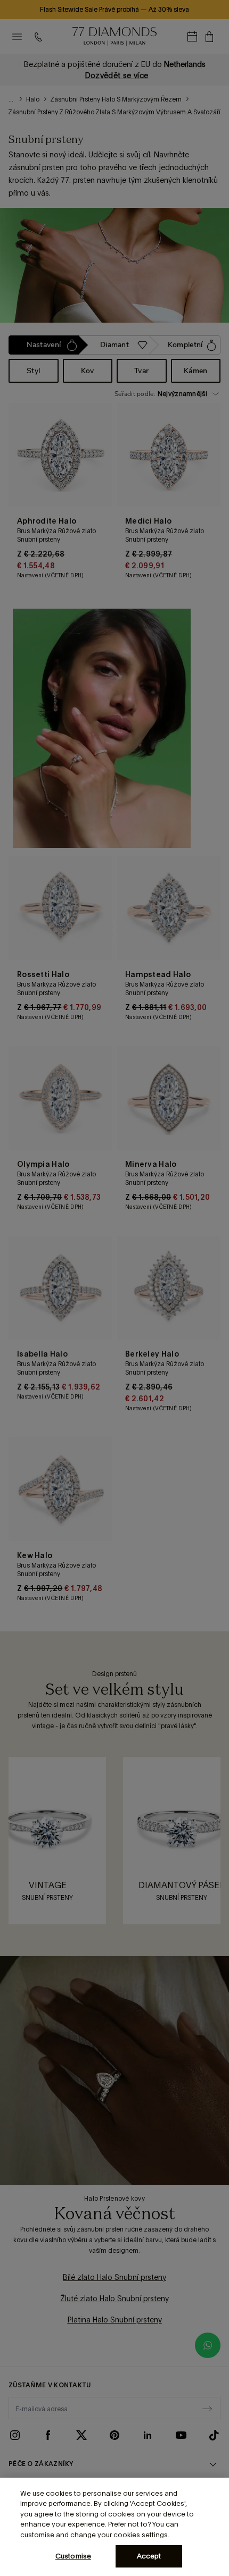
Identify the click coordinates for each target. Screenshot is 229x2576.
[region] (114, 2527)
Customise (73, 2556)
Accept (149, 2556)
